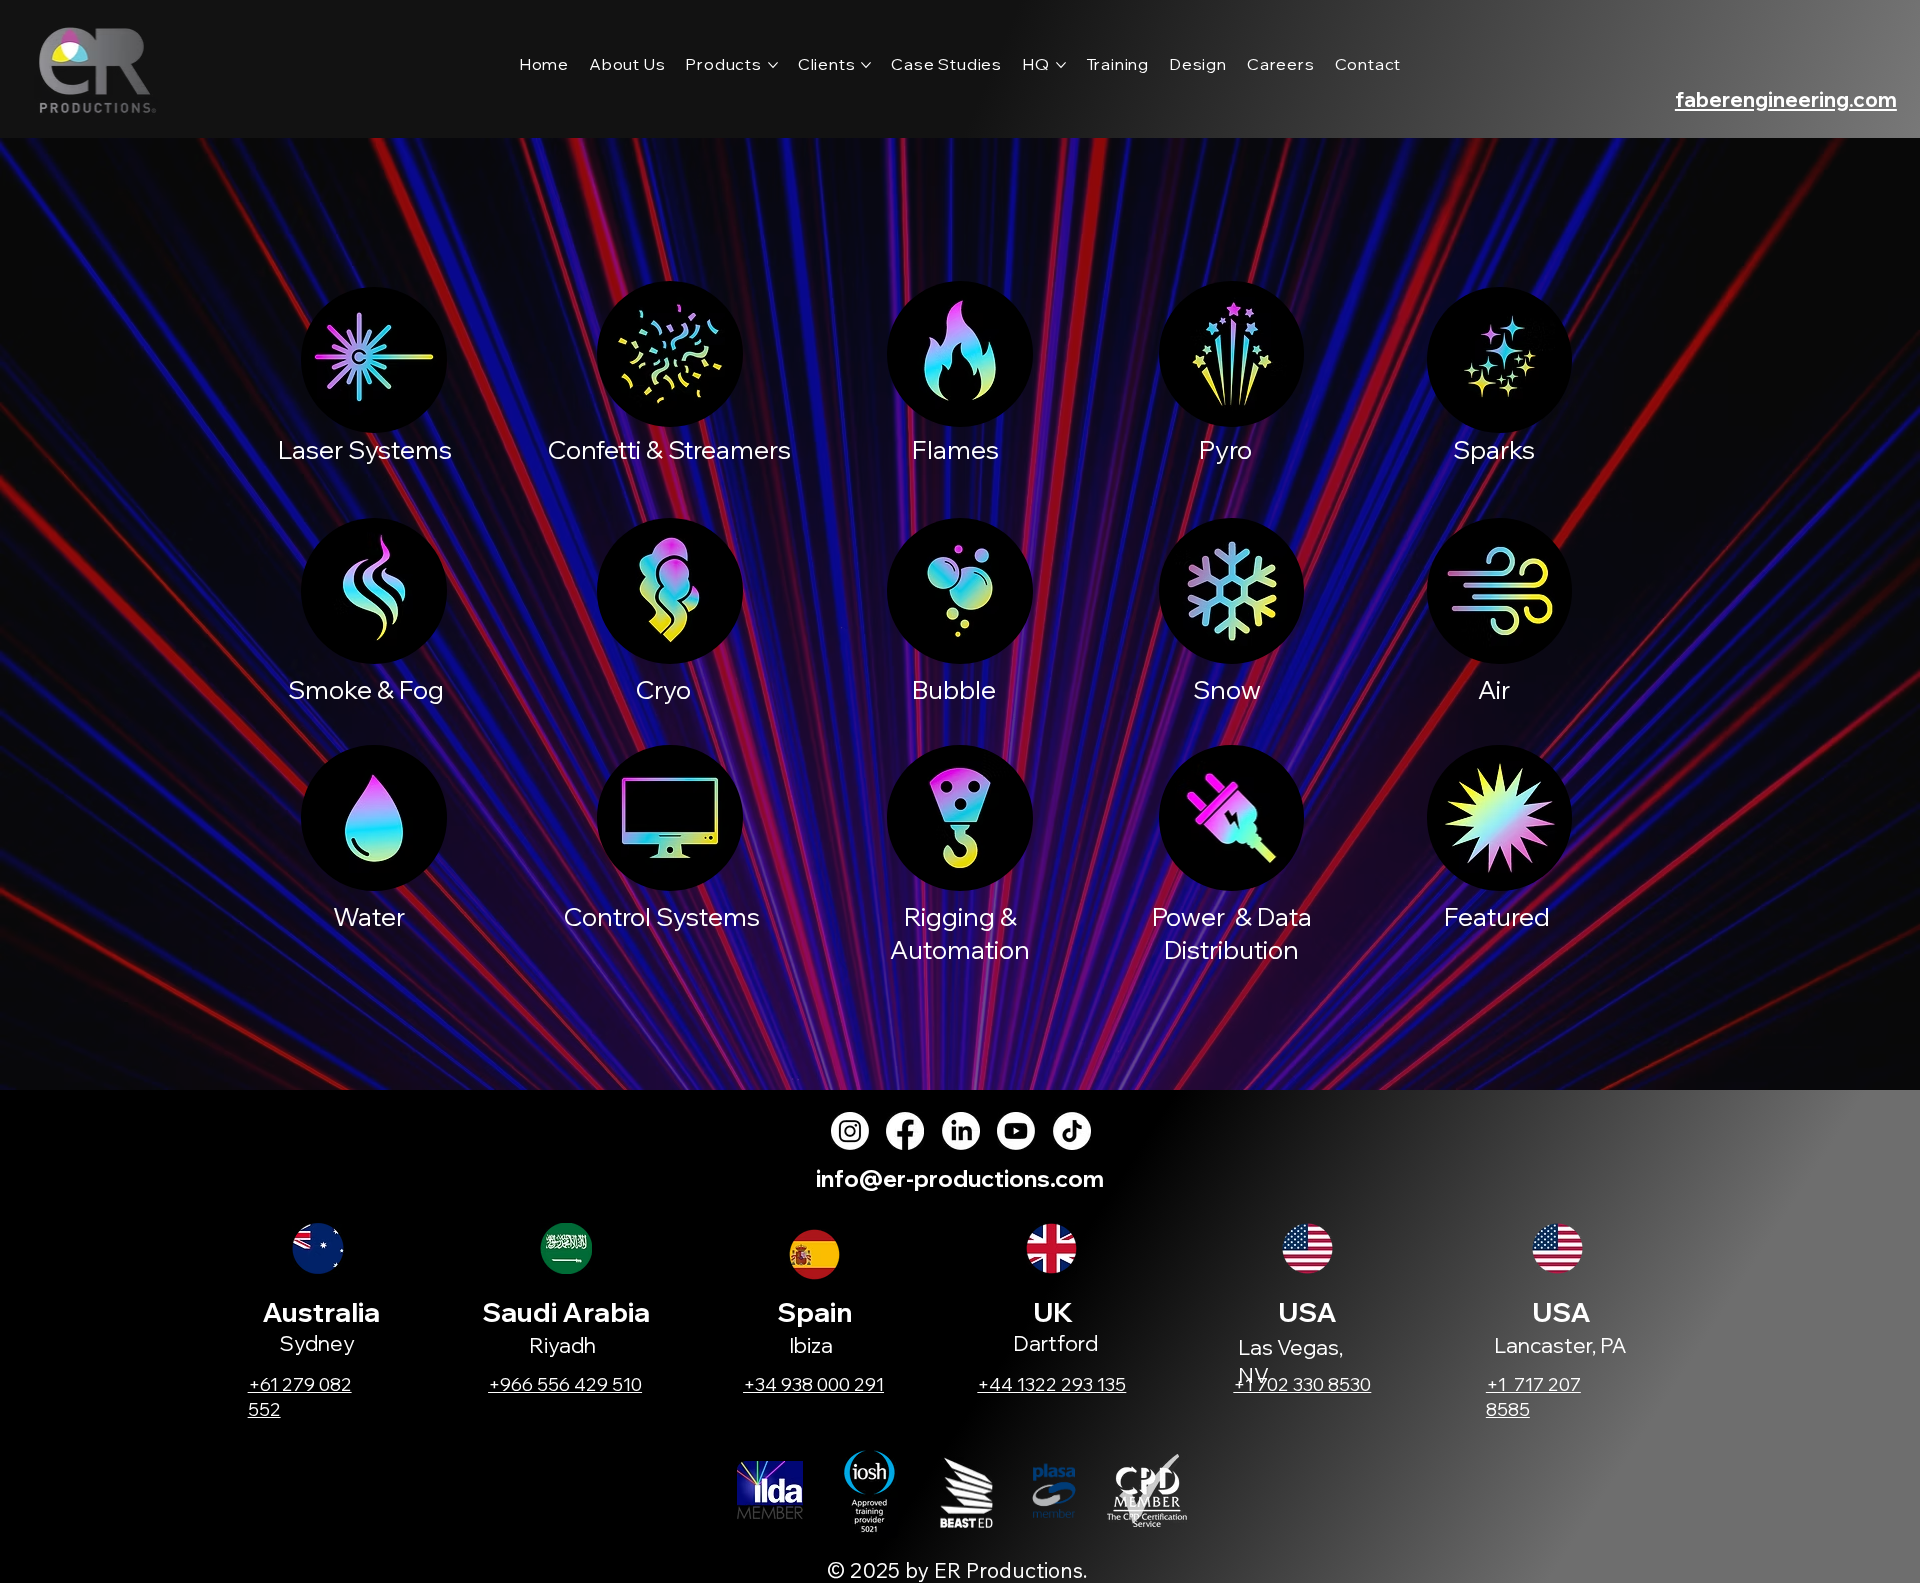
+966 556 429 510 (565, 1384)
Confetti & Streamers (669, 449)
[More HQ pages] (1061, 65)
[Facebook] (905, 1131)
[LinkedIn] (961, 1131)
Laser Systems (365, 449)
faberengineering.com (1786, 99)
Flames (955, 449)
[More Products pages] (773, 65)
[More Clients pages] (866, 65)
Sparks (1494, 449)
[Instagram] (850, 1131)
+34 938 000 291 (813, 1384)
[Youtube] (1016, 1131)
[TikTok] (1072, 1131)
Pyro (1225, 449)
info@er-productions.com (960, 1178)
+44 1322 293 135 (1051, 1384)
